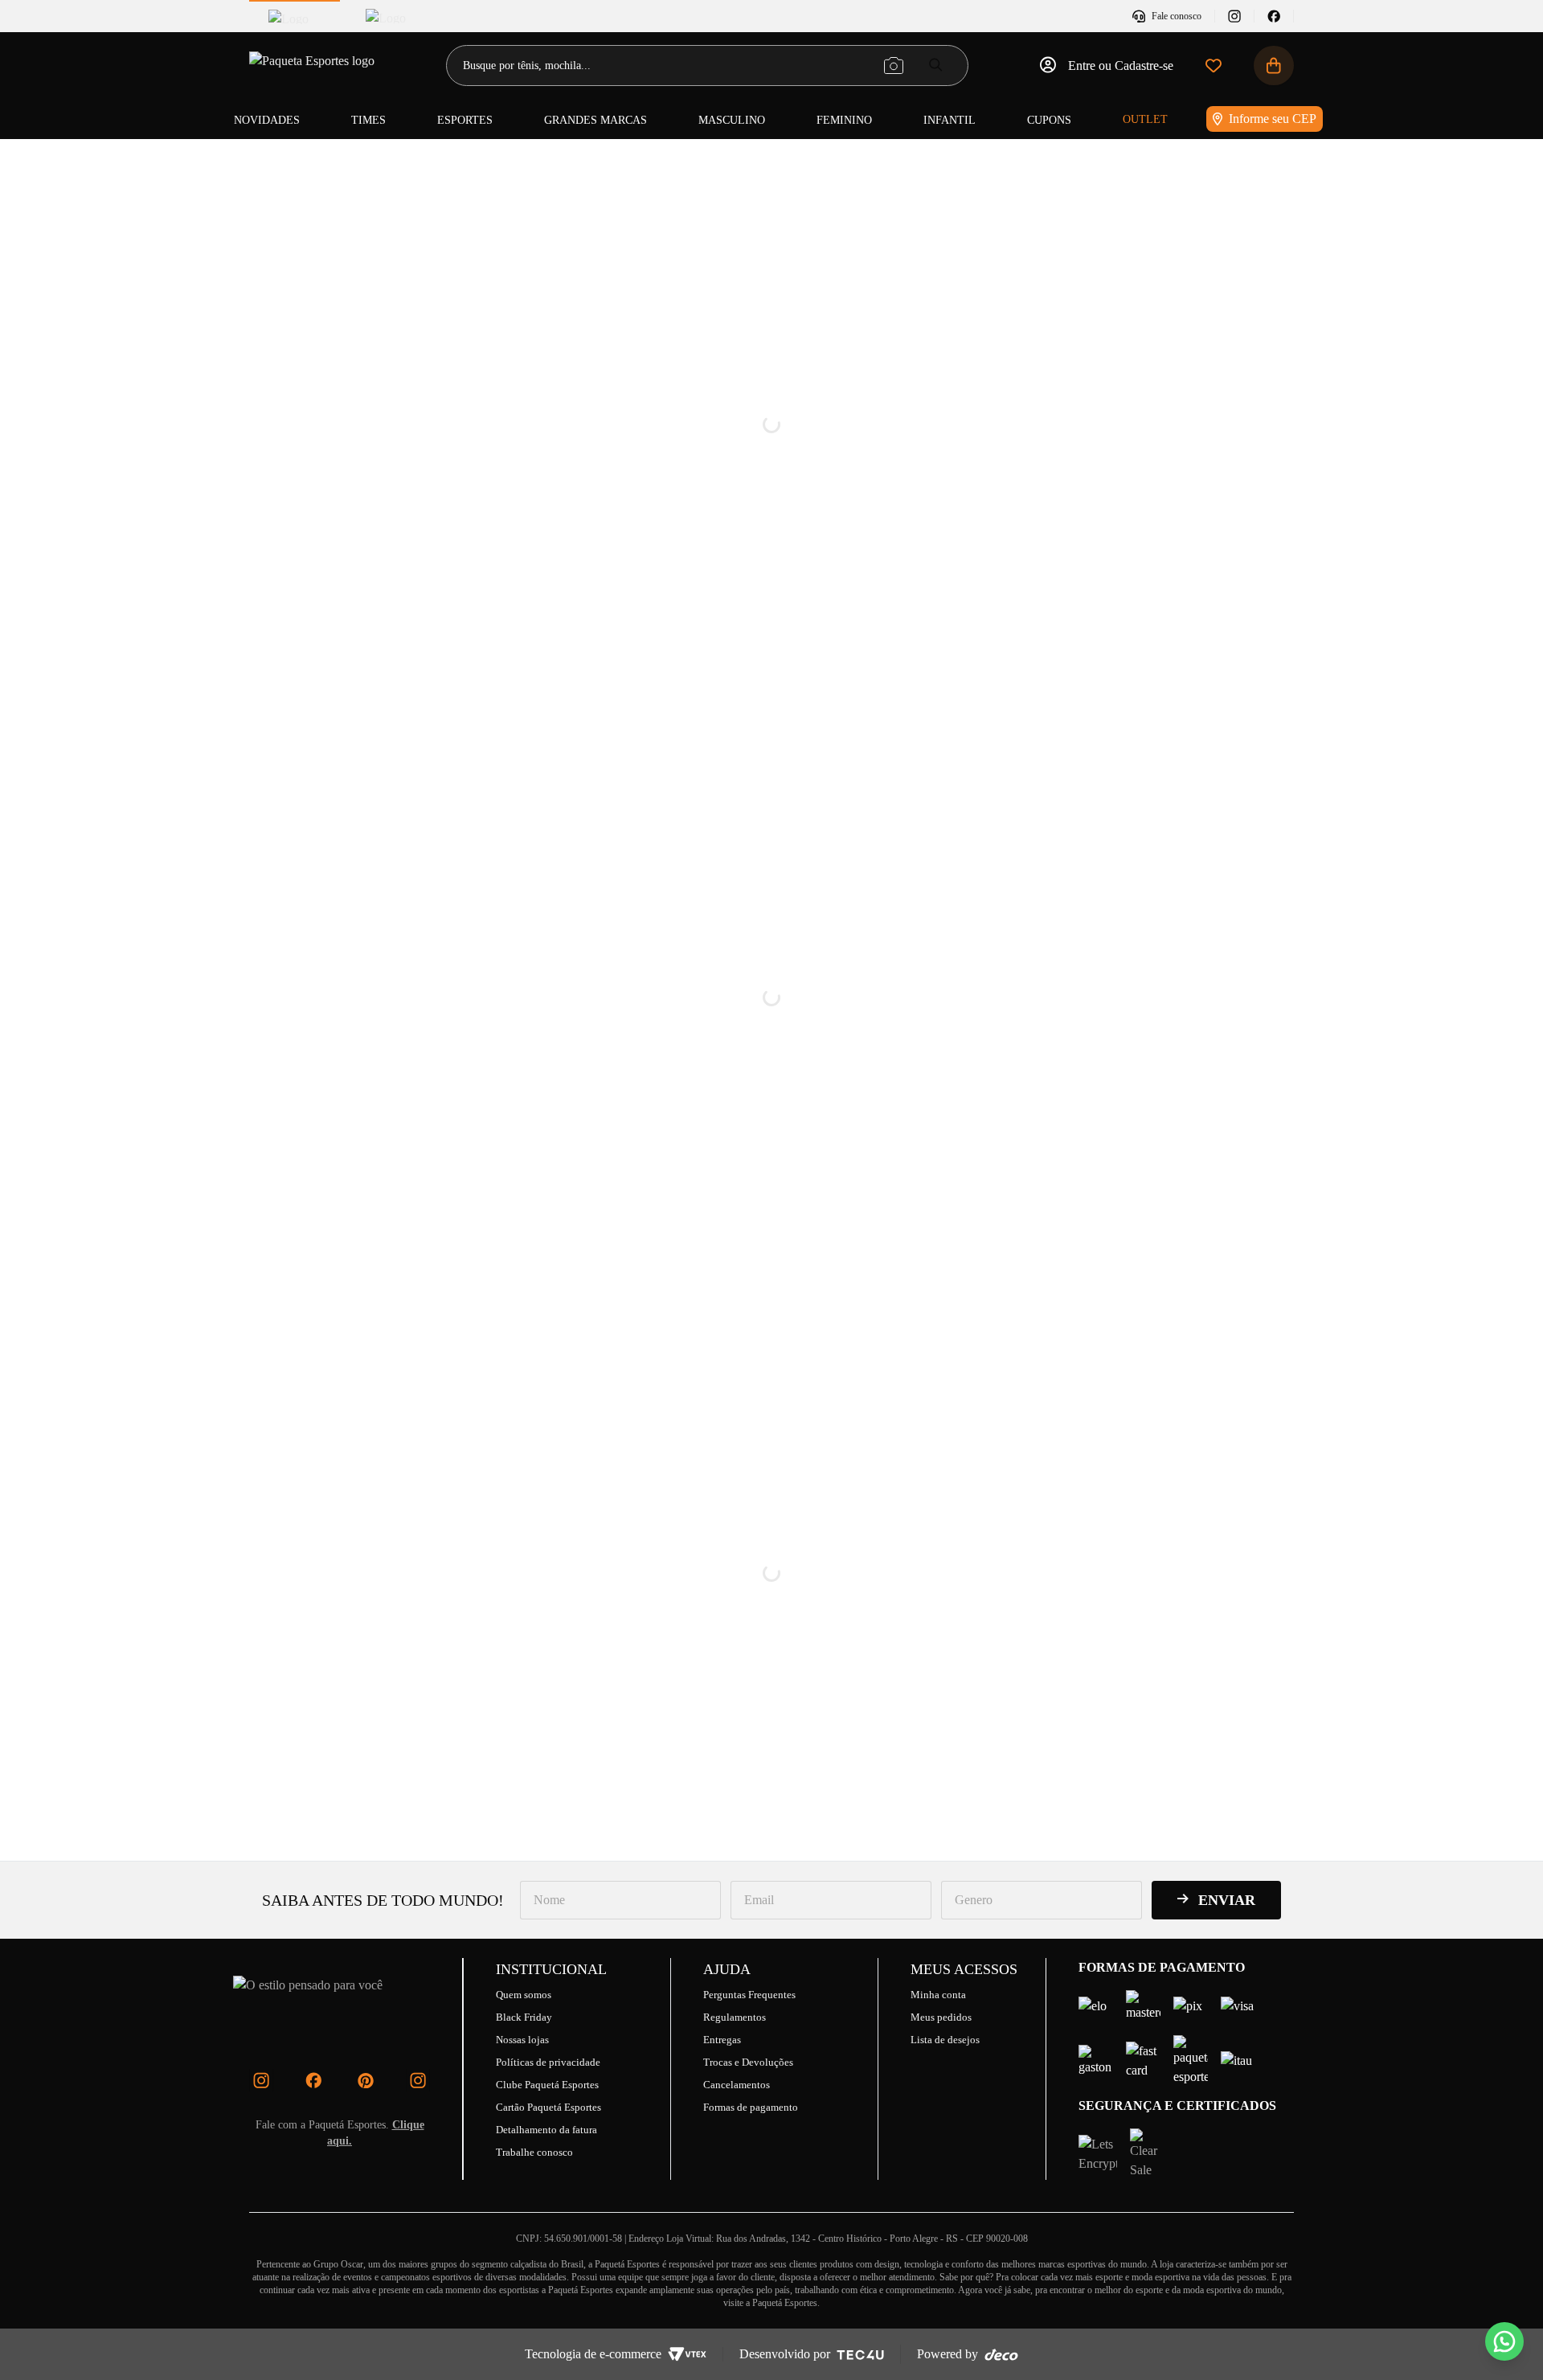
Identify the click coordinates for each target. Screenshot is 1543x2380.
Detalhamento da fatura (546, 2130)
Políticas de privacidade (548, 2062)
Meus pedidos (941, 2017)
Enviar (1227, 1900)
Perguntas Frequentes (749, 1995)
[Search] (936, 65)
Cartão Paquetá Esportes (548, 2107)
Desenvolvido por (785, 2354)
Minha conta (938, 1995)
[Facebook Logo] (313, 2080)
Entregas (722, 2040)
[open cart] (1274, 66)
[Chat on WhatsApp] (1504, 2341)
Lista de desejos (945, 2040)
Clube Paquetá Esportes (547, 2085)
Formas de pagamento (751, 2107)
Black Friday (524, 2017)
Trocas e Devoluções (748, 2062)
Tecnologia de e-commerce (593, 2354)
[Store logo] (313, 66)
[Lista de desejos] (1214, 66)
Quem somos (524, 1995)
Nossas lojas (522, 2040)
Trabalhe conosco (534, 2152)
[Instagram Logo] (261, 2080)
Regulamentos (735, 2017)
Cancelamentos (737, 2085)
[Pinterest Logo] (366, 2080)
